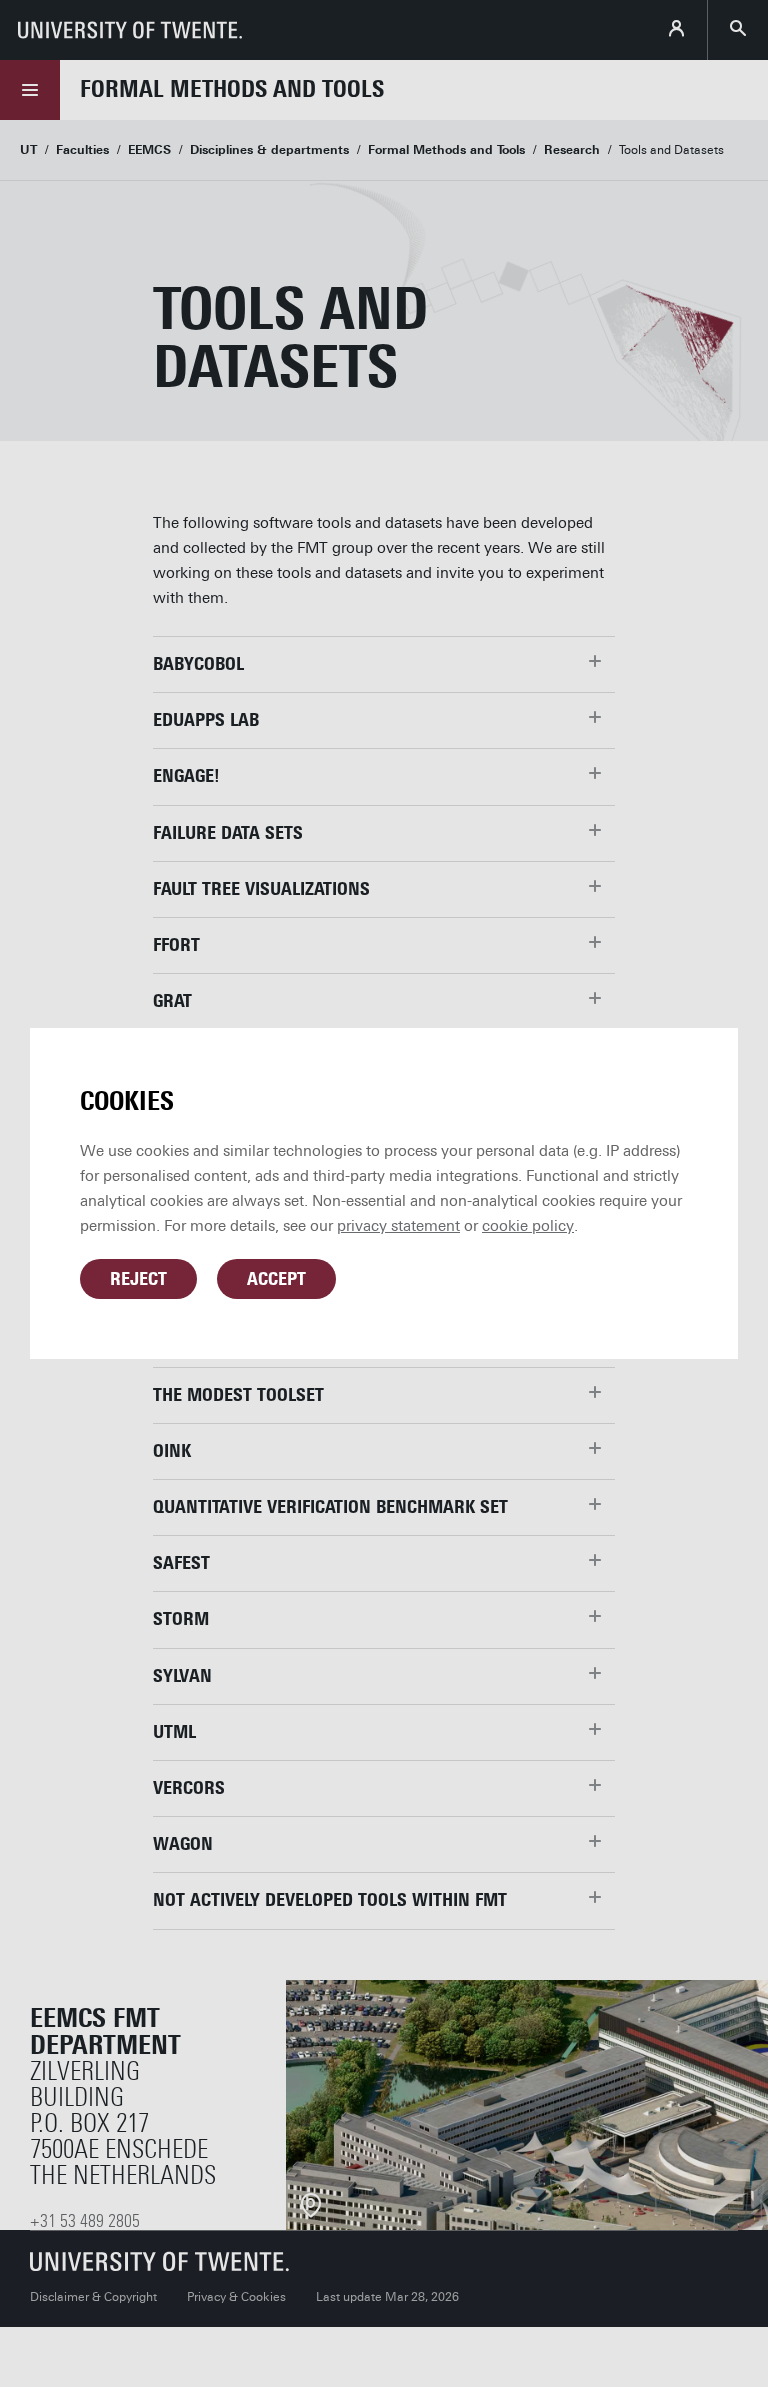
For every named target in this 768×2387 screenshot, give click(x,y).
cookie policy (528, 1226)
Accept (276, 1279)
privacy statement (398, 1226)
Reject (138, 1279)
